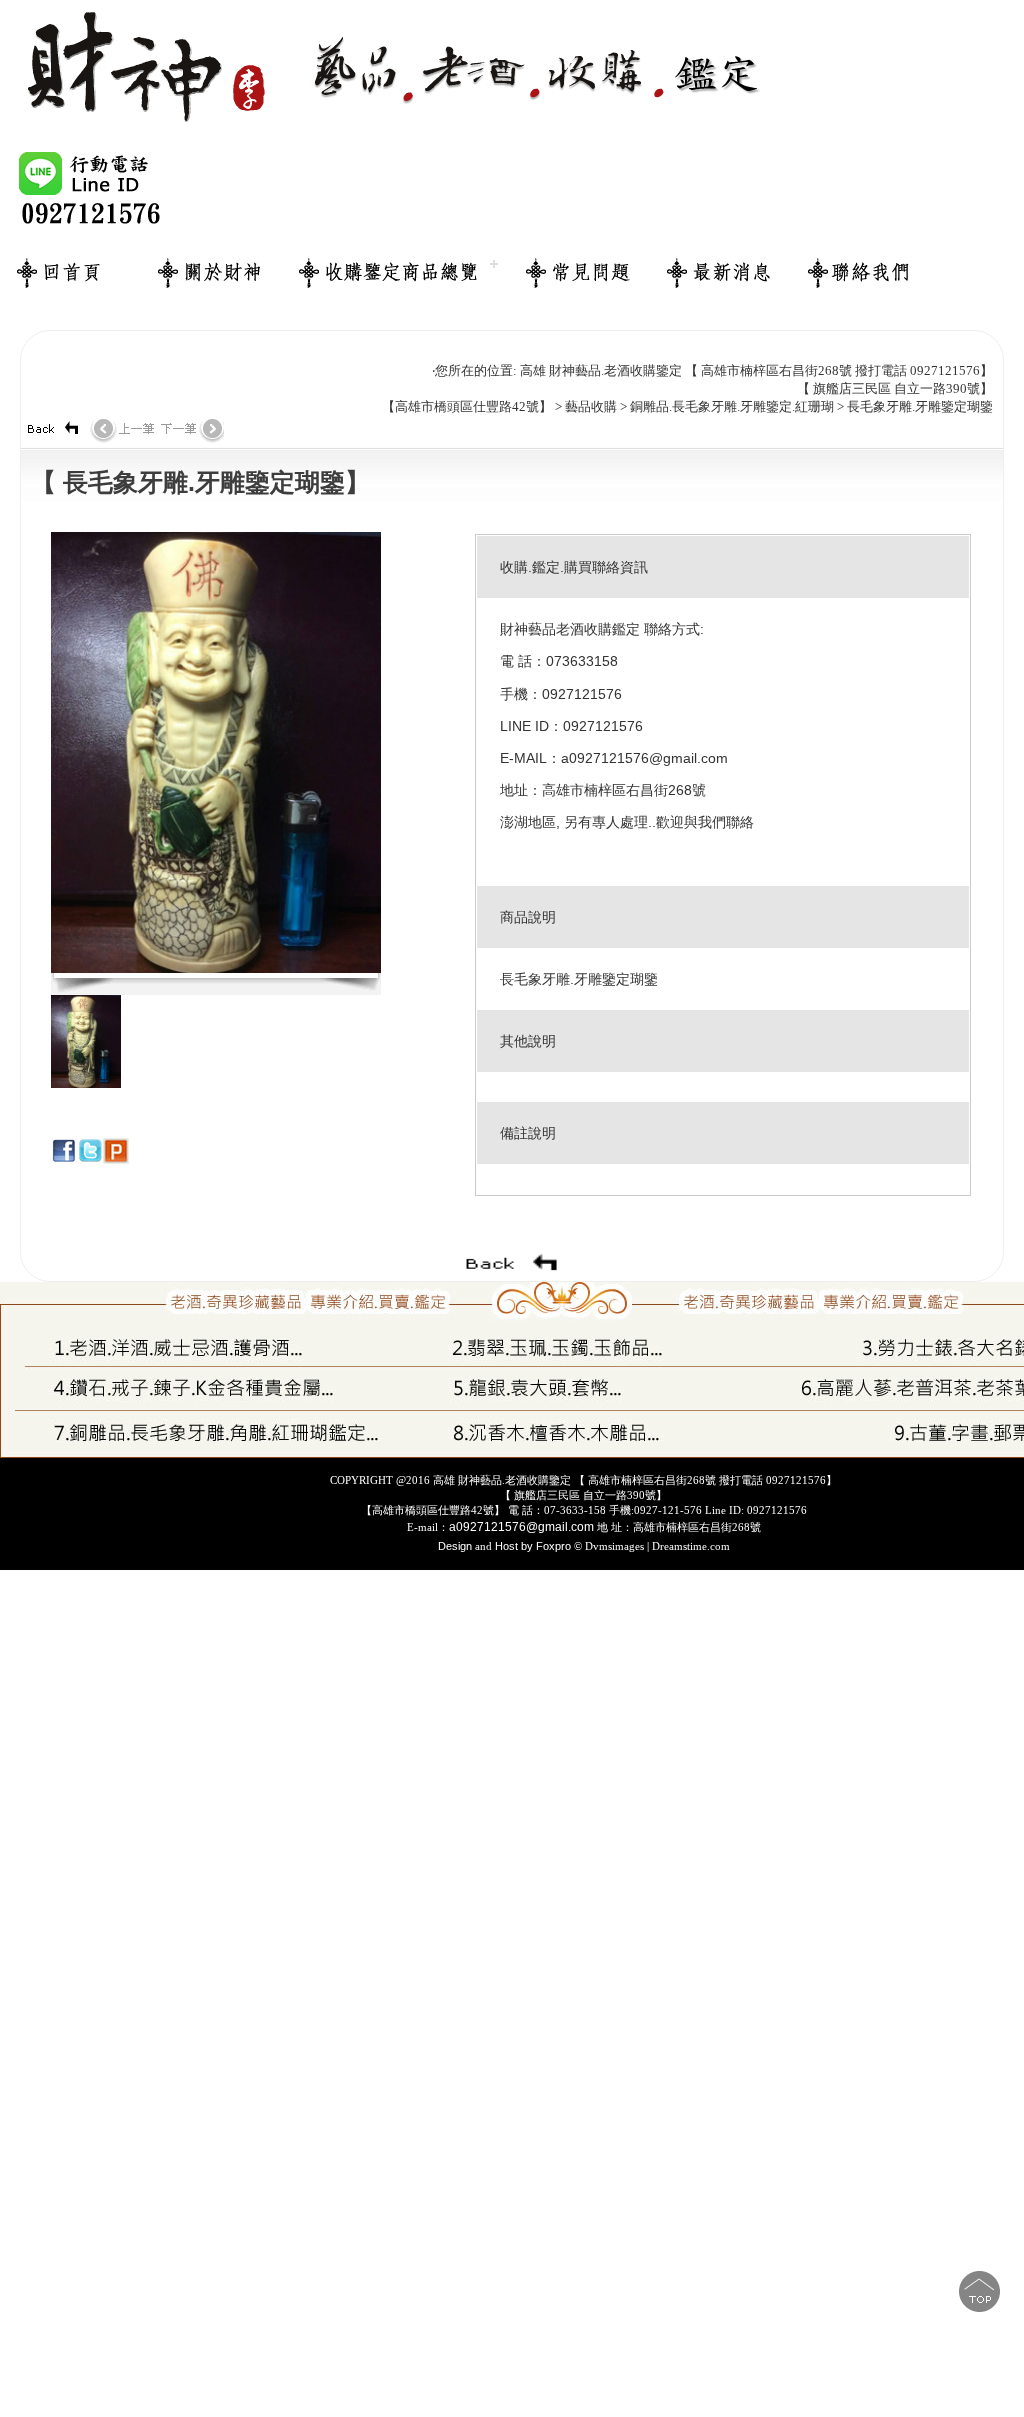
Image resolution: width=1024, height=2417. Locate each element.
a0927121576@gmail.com (521, 1527)
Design (456, 1546)
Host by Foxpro (533, 1546)
